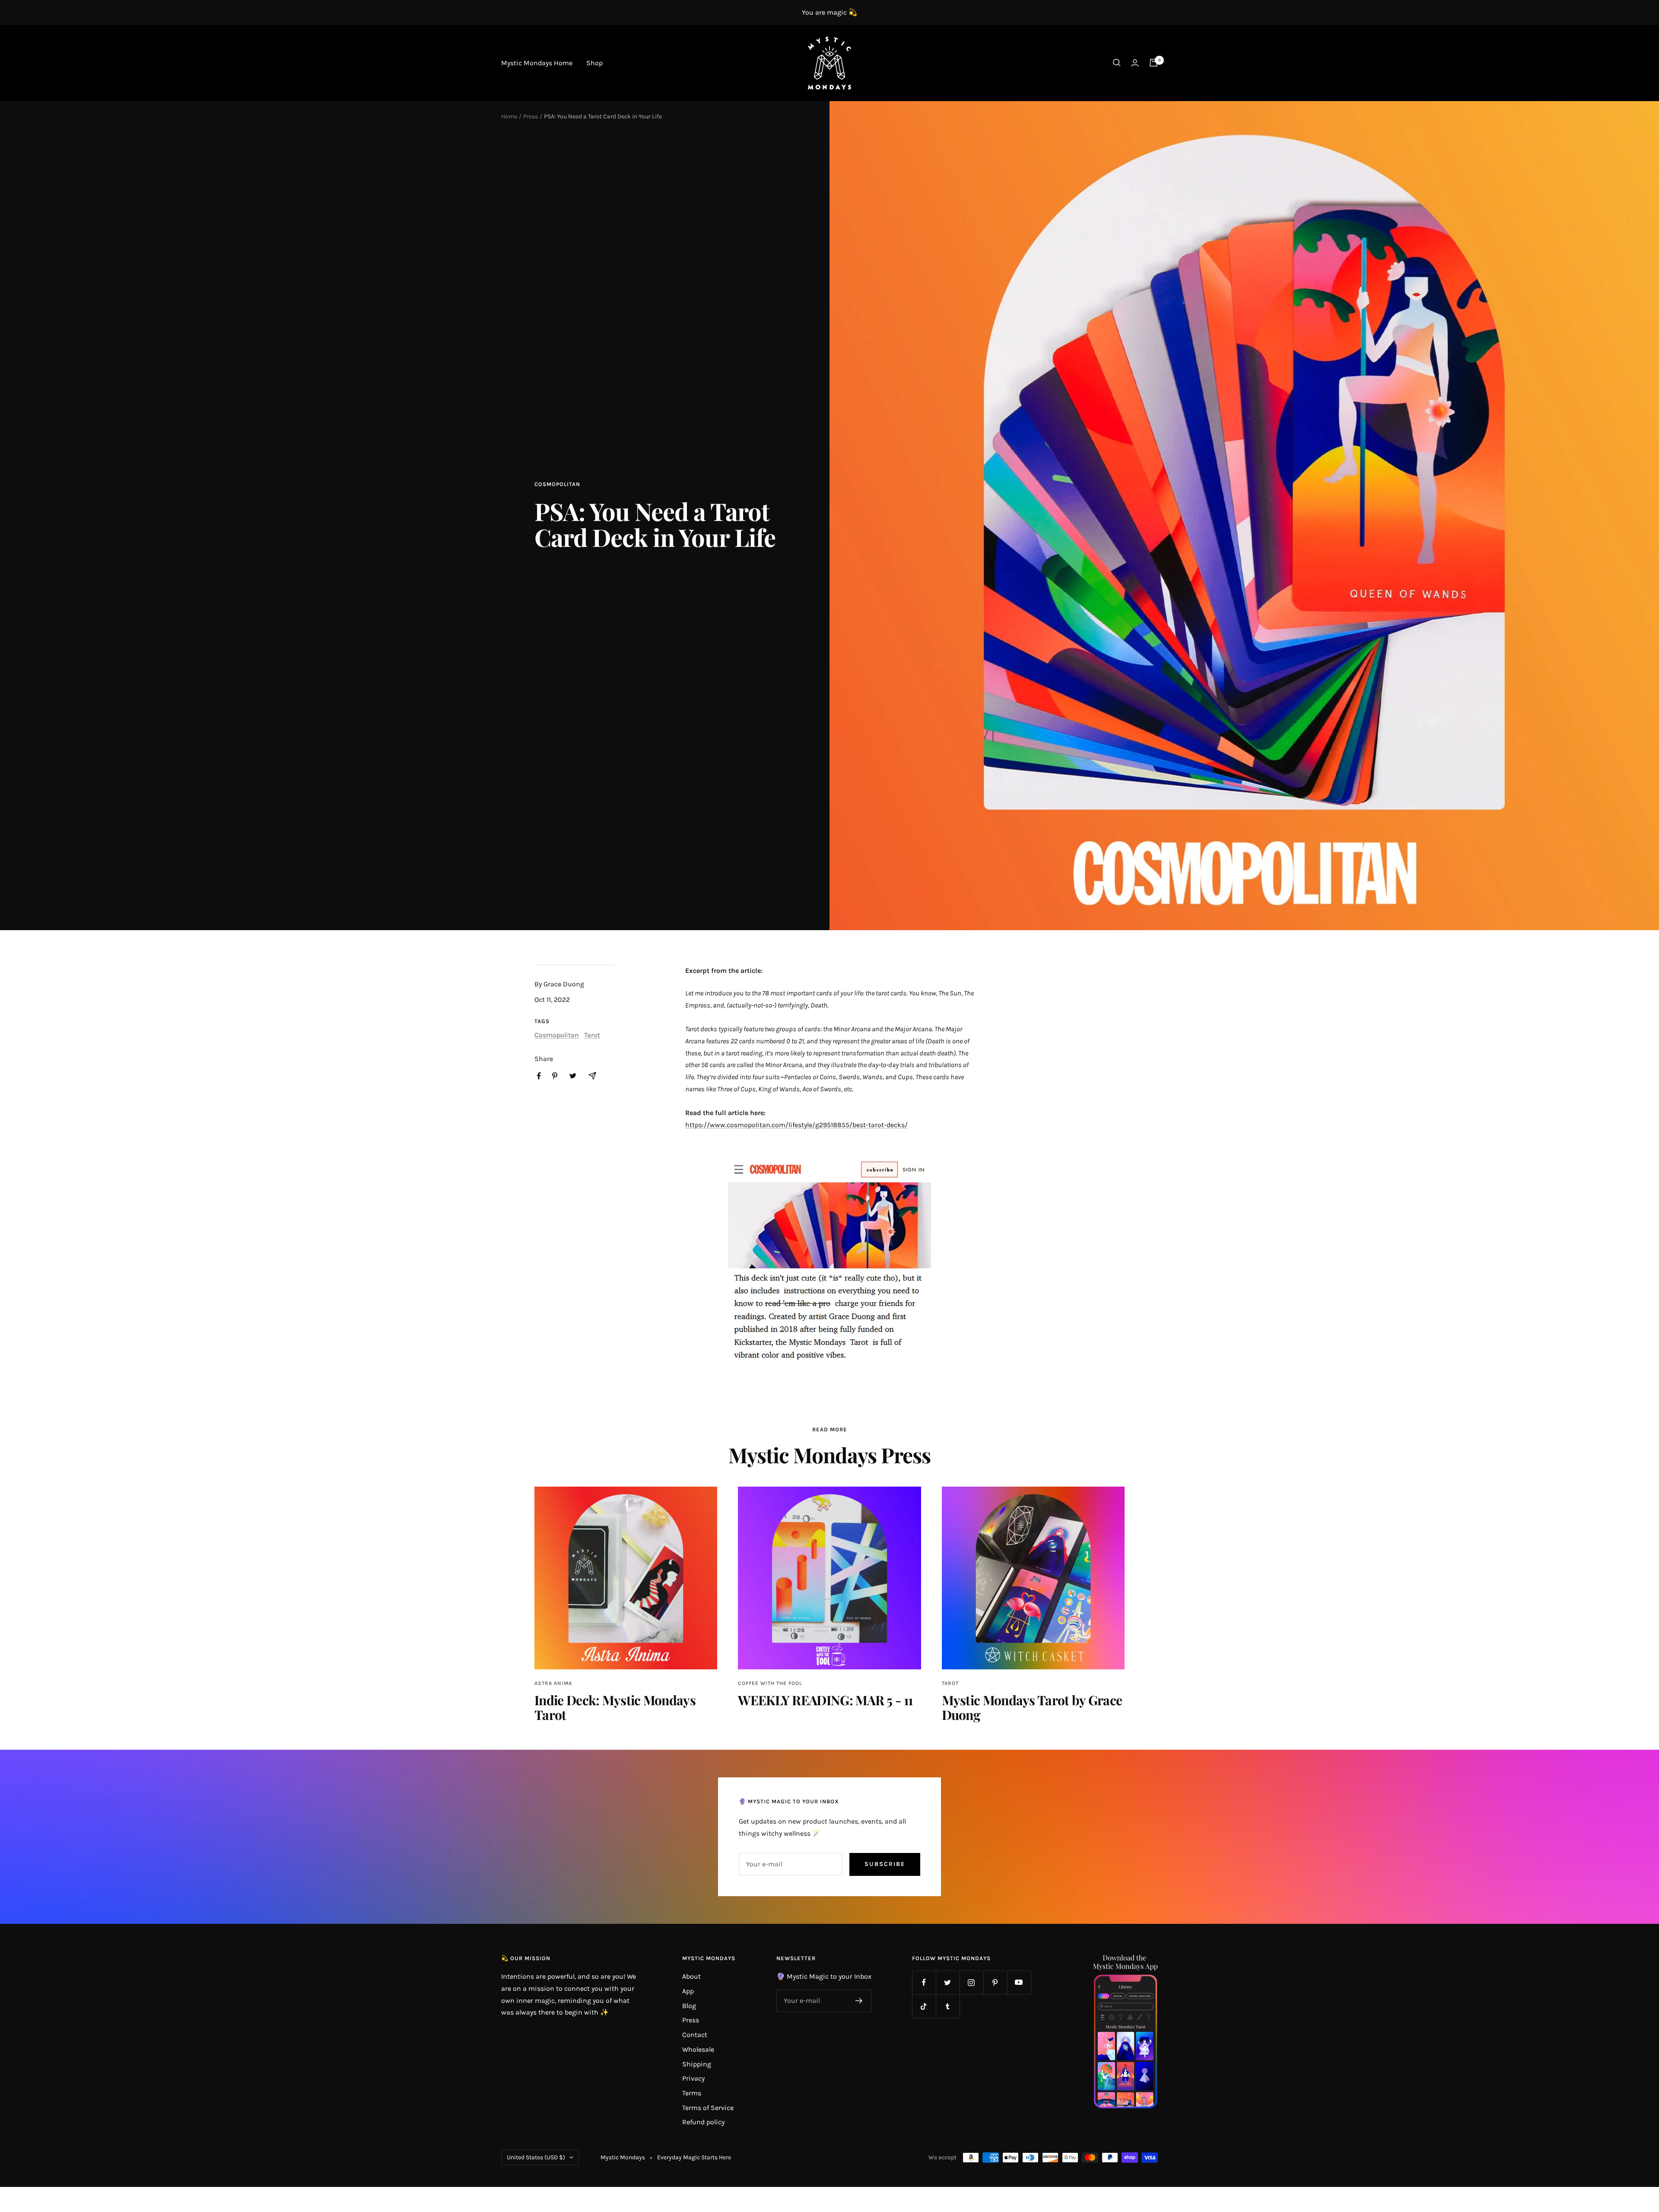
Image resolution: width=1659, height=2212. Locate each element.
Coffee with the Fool (770, 1683)
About (691, 1976)
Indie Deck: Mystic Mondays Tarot (615, 1707)
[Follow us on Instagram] (971, 1982)
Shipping (697, 2064)
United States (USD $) (536, 2157)
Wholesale (698, 2049)
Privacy (693, 2078)
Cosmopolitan (557, 484)
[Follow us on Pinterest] (995, 1982)
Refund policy (703, 2122)
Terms (692, 2093)
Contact (695, 2035)
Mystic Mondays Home (537, 63)
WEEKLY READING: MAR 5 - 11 (825, 1700)
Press (531, 116)
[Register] (859, 2001)
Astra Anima (553, 1683)
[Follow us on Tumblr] (948, 2006)
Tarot (592, 1035)
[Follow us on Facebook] (924, 1982)
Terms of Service (708, 2108)
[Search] (1117, 63)
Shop (594, 63)
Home (509, 116)
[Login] (1135, 63)
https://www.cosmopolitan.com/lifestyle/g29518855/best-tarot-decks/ (796, 1125)
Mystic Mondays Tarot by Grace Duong (1032, 1707)
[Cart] (1154, 63)
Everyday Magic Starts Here (694, 2157)
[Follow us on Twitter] (948, 1982)
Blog (689, 2006)
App (688, 1991)
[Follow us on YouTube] (1019, 1982)
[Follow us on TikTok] (924, 2006)
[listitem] (539, 1076)
